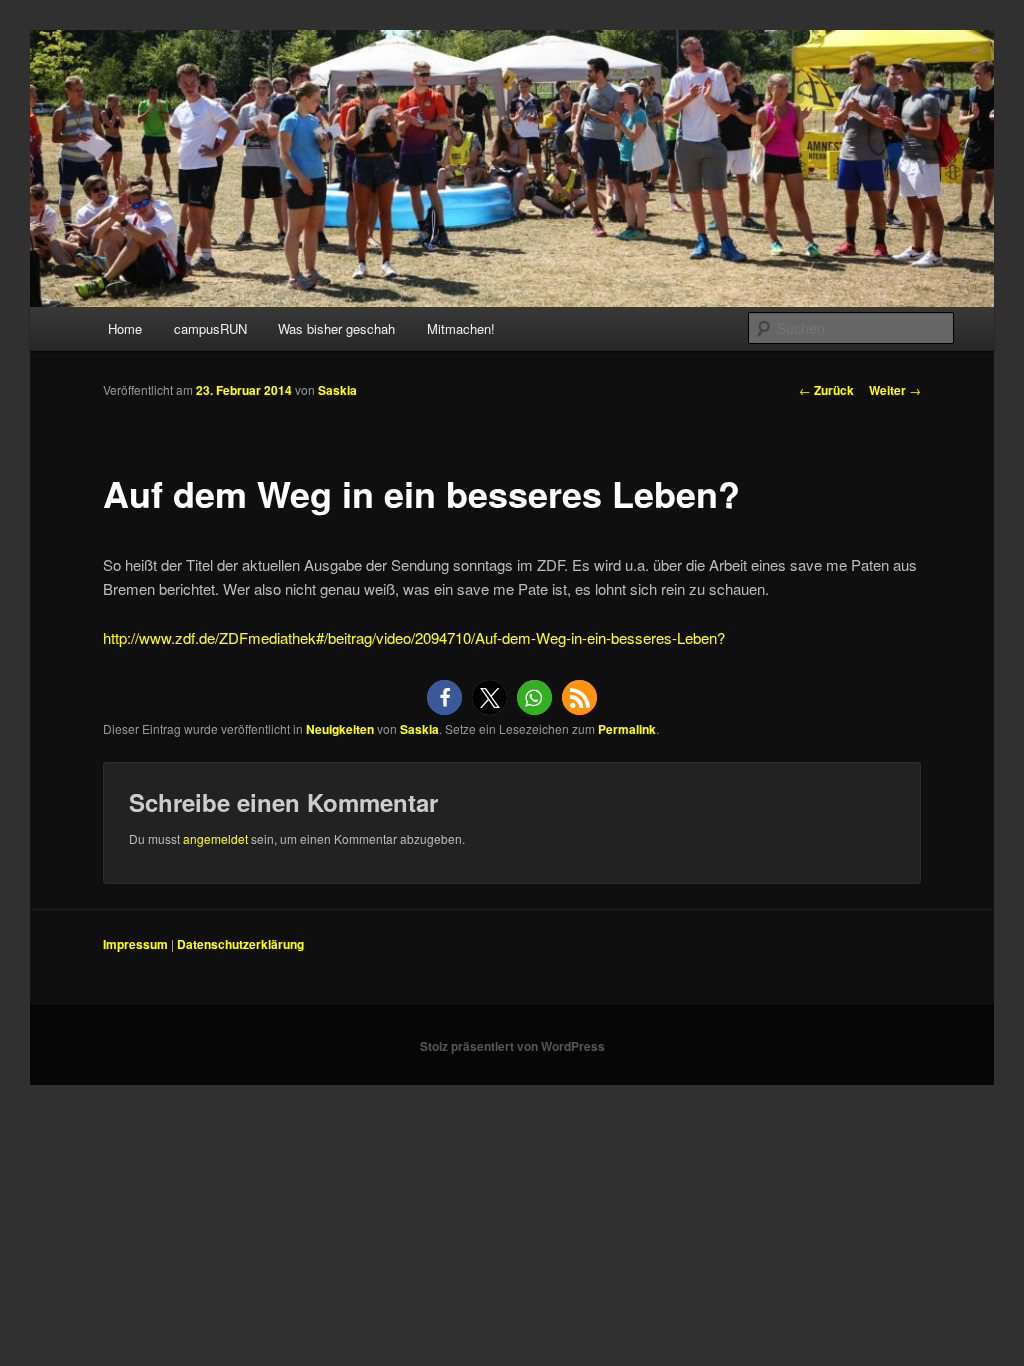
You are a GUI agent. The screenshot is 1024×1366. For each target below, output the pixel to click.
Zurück (826, 390)
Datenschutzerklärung (240, 944)
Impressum (135, 944)
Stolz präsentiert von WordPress (512, 1046)
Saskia (337, 390)
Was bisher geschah (336, 328)
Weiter (895, 390)
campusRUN (210, 328)
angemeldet (215, 838)
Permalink (627, 729)
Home (125, 328)
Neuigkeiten (340, 729)
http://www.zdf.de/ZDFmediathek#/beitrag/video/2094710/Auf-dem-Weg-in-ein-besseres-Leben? (414, 637)
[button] (444, 697)
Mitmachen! (461, 328)
